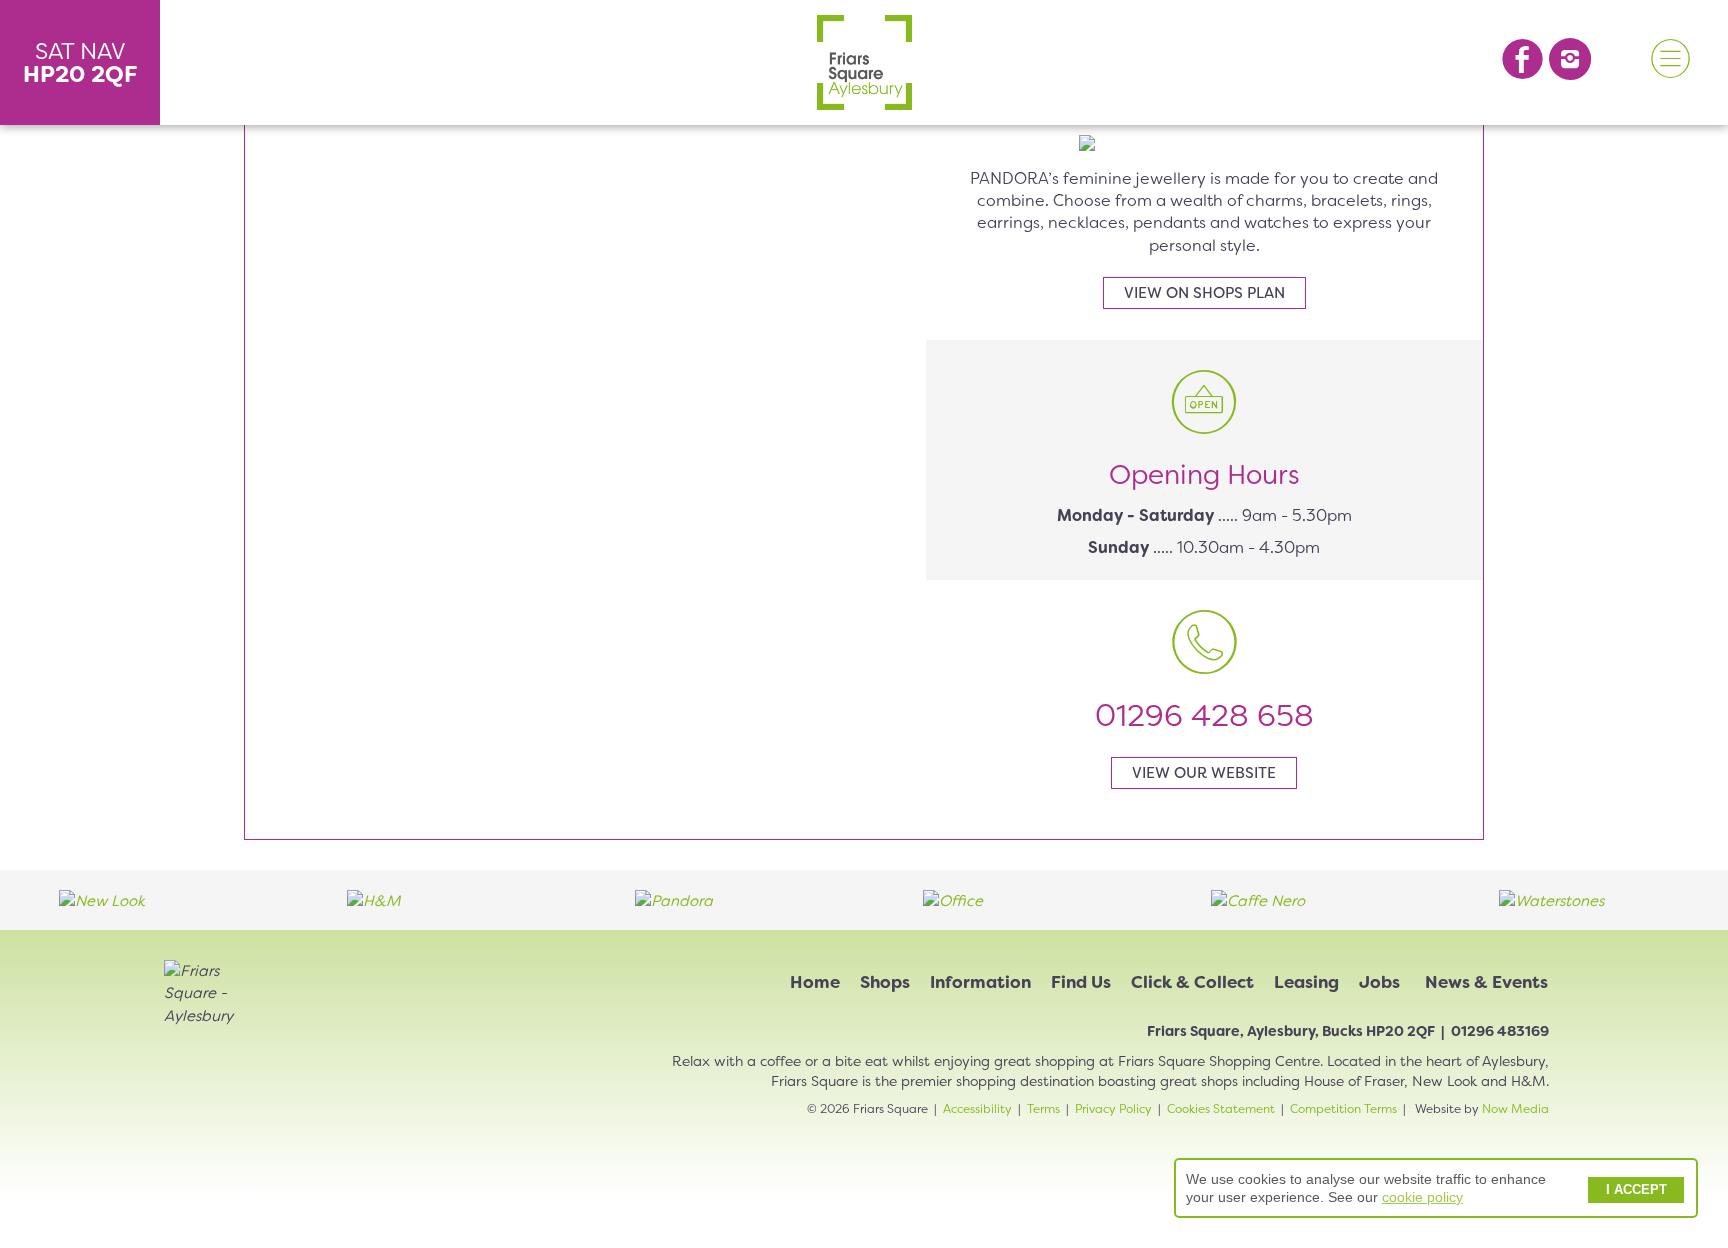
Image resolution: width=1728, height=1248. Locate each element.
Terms (1043, 1109)
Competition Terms (1343, 1109)
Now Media (1515, 1109)
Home (815, 982)
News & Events (1486, 982)
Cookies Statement (1221, 1109)
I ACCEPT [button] (1636, 1190)
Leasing (1306, 982)
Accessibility (977, 1109)
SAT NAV (80, 62)
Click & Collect (1192, 982)
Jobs (1379, 982)
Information (980, 982)
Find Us (1081, 982)
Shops (885, 982)
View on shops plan (1204, 293)
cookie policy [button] (1422, 1197)
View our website (1204, 773)
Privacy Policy (1113, 1109)
